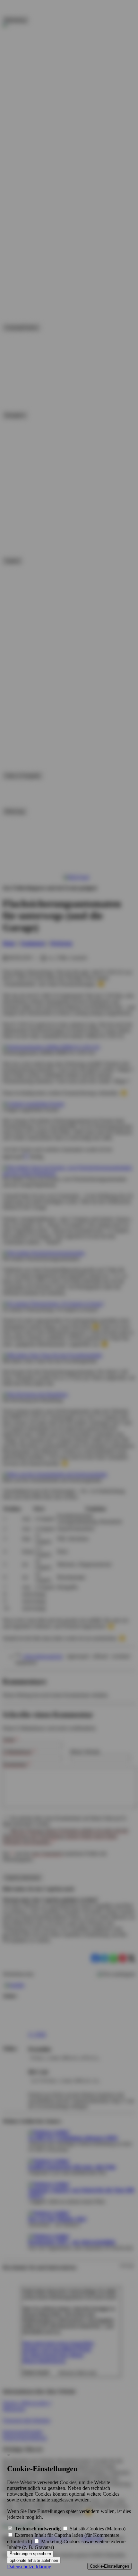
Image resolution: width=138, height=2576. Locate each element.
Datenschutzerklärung (29, 2567)
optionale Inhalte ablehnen (34, 2560)
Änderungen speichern (30, 2554)
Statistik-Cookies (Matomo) (97, 2529)
